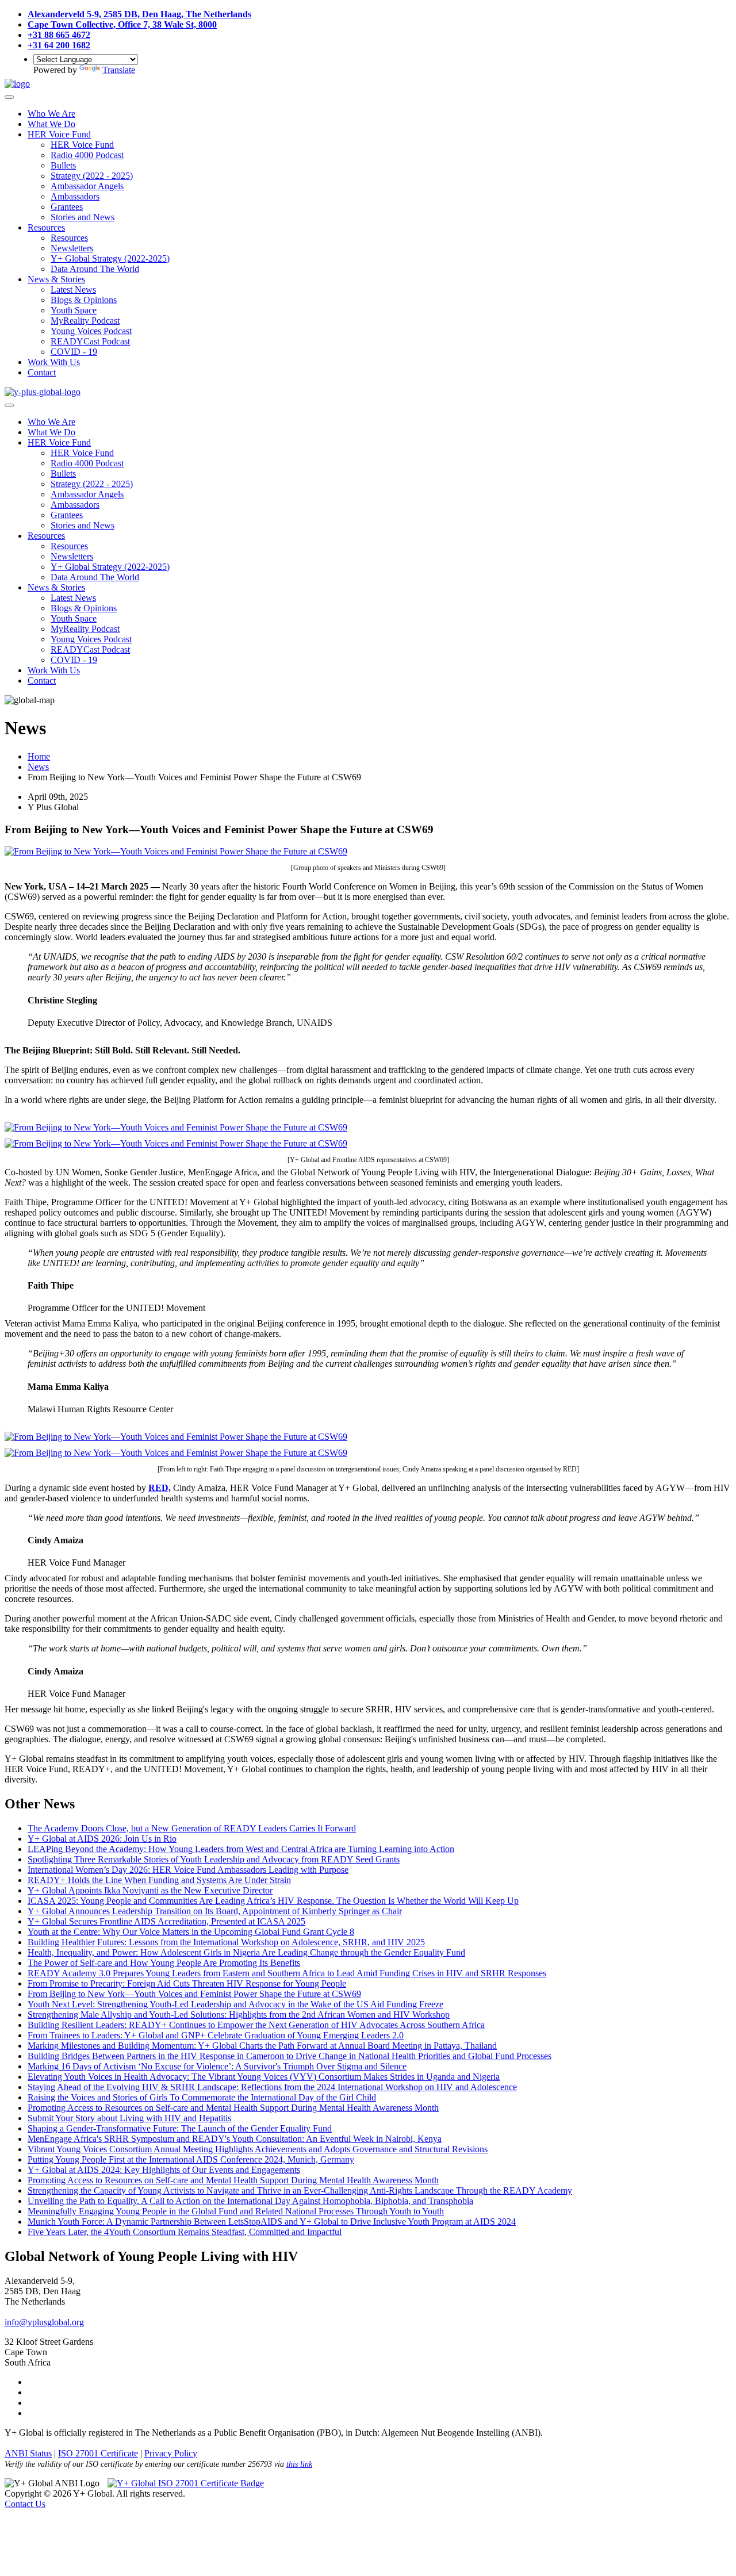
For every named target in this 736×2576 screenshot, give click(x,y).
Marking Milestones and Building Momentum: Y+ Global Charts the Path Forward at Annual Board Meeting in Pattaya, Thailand (262, 2046)
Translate (119, 70)
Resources (46, 227)
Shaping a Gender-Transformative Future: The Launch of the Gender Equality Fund (180, 2128)
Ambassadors (75, 196)
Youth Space (74, 310)
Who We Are (51, 114)
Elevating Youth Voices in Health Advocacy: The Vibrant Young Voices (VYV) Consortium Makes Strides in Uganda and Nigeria (264, 2077)
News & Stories (56, 279)
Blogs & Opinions (84, 300)
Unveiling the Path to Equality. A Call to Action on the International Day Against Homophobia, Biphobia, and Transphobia (250, 2201)
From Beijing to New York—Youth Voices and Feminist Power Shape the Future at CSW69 (194, 1994)
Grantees (67, 207)
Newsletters (72, 248)
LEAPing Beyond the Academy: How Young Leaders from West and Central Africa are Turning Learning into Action (241, 1849)
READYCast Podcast (90, 341)
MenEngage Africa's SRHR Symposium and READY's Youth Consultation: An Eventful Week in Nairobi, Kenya (235, 2139)
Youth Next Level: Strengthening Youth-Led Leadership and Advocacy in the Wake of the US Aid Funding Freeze (235, 2004)
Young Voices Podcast (91, 331)
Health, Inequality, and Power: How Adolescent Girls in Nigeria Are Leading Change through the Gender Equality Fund (246, 1952)
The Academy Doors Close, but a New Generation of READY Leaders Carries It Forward (192, 1828)
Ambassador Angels (87, 186)
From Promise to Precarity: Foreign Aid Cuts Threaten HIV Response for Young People (187, 1983)
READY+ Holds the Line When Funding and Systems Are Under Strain (159, 1880)
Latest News (73, 290)
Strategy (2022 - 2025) (92, 176)
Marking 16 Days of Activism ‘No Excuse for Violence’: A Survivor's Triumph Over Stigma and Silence (217, 2066)
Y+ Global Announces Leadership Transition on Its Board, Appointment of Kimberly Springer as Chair (215, 1911)
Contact (42, 372)
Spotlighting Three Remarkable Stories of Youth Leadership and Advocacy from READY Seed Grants (214, 1859)
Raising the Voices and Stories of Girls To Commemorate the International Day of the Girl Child (202, 2097)
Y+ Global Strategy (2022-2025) (110, 258)
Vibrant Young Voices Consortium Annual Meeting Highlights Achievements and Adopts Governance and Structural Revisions (258, 2149)
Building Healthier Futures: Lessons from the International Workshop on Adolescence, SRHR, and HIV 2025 (226, 1942)
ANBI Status (28, 2453)
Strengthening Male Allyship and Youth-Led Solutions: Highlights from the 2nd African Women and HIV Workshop (239, 2015)
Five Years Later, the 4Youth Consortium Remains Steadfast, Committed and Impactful (185, 2232)
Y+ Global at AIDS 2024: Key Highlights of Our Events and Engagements (164, 2170)
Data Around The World (95, 269)
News (38, 767)
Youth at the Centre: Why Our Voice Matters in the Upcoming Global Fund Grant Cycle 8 (191, 1932)
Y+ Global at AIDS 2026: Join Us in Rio (102, 1839)
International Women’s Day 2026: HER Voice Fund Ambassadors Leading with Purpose (188, 1870)
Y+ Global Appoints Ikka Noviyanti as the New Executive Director (150, 1890)
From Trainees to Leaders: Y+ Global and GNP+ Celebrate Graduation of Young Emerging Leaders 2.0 (216, 2035)
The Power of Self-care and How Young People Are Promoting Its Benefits (164, 1963)
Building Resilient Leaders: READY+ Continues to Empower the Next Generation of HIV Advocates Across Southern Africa (256, 2025)
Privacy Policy (171, 2453)
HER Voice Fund (59, 134)
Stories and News (83, 217)
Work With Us (54, 362)
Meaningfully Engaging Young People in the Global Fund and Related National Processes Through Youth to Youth (236, 2211)
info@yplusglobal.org (44, 2322)
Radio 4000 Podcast (87, 155)
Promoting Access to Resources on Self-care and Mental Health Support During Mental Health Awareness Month (233, 2108)
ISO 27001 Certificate (98, 2453)
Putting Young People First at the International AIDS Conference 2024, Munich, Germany (191, 2159)
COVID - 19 (74, 352)
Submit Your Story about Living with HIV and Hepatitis (129, 2118)
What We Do (51, 124)
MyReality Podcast (85, 321)
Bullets (63, 165)
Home (39, 756)
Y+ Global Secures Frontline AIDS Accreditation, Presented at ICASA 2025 (166, 1921)
